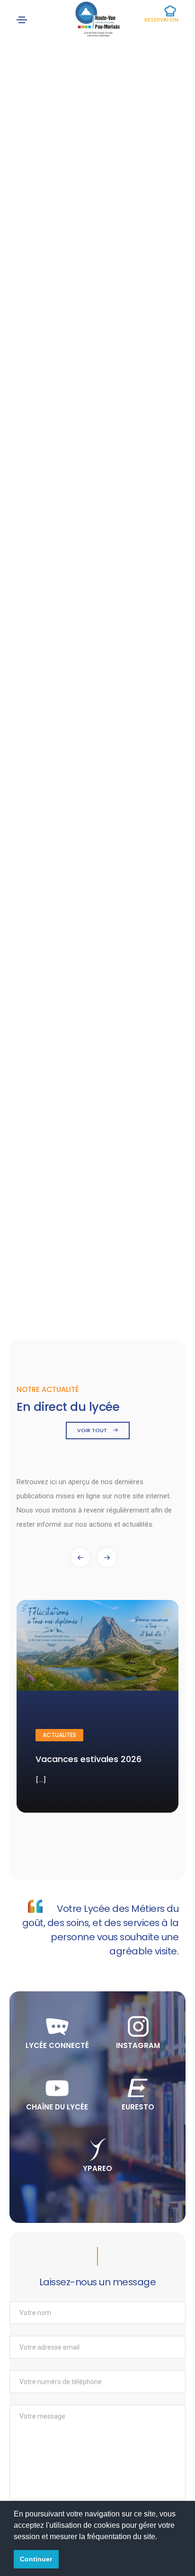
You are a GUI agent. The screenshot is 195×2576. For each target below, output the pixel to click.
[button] (107, 1557)
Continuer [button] (36, 2559)
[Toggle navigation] (22, 20)
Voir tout (93, 1430)
